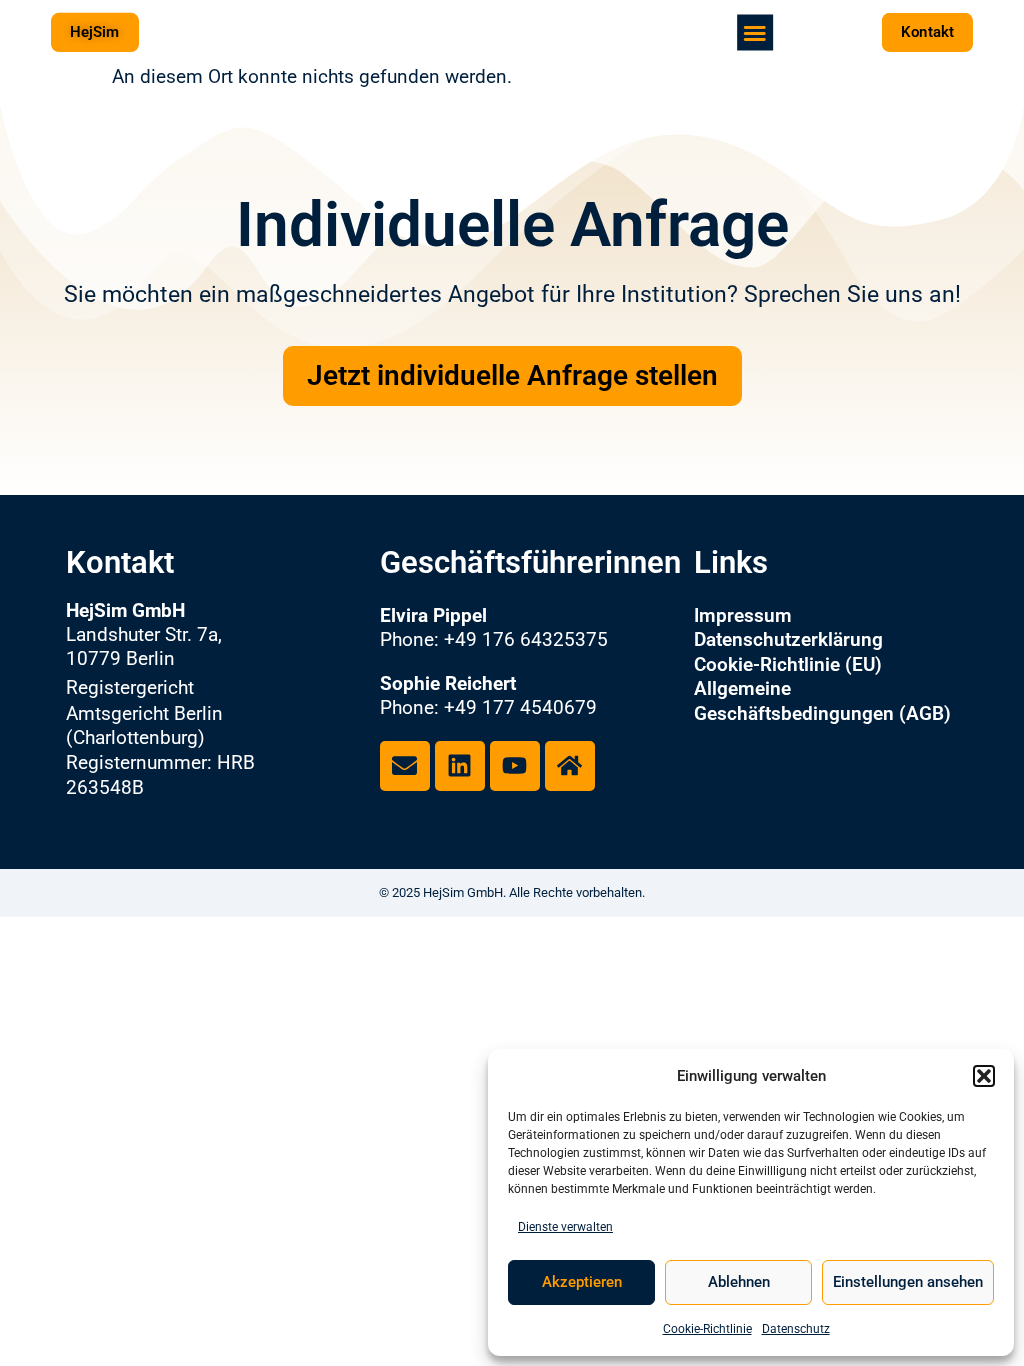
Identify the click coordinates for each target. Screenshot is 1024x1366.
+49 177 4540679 (520, 708)
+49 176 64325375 (526, 640)
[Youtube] (515, 766)
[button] (984, 1076)
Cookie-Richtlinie (707, 1329)
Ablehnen (739, 1282)
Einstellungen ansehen (908, 1282)
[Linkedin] (460, 766)
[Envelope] (405, 766)
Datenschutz (796, 1329)
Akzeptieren (582, 1282)
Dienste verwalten (565, 1227)
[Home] (570, 766)
